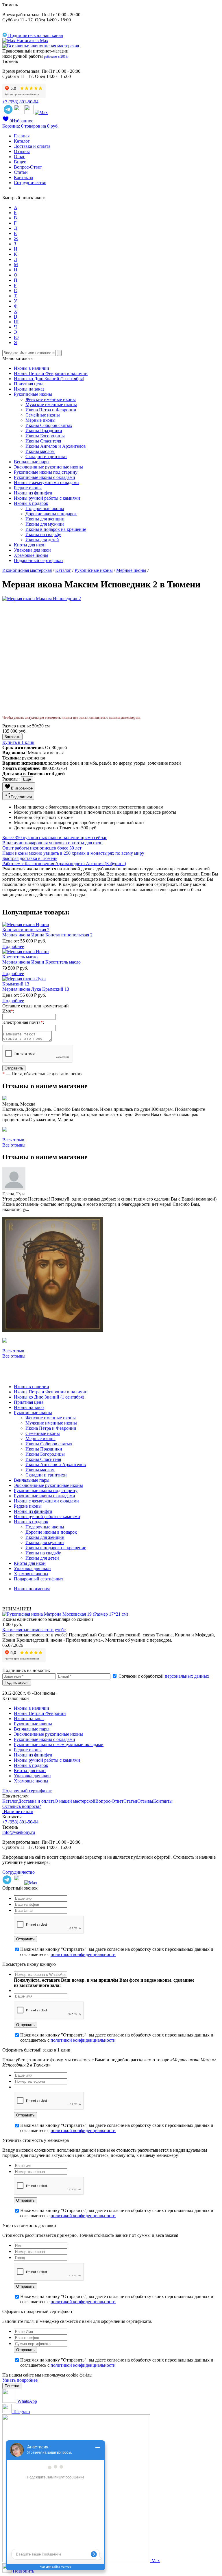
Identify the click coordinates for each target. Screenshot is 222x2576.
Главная (22, 136)
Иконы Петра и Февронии (40, 1713)
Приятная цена (29, 384)
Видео (20, 162)
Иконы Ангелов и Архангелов (56, 446)
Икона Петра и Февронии (51, 410)
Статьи (21, 172)
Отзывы (22, 151)
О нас (20, 157)
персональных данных (187, 1676)
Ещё (27, 779)
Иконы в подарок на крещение (56, 529)
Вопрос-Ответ (28, 167)
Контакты (24, 177)
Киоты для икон (30, 545)
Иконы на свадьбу (43, 534)
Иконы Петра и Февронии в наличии (51, 373)
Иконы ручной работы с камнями (47, 498)
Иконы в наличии (32, 368)
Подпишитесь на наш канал (35, 35)
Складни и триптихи (46, 457)
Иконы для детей (42, 540)
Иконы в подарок (31, 503)
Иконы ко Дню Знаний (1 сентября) (49, 379)
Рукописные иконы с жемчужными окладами (59, 1745)
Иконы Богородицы (45, 436)
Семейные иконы (43, 415)
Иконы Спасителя (43, 441)
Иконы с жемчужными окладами (46, 482)
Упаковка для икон (32, 550)
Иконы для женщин (45, 519)
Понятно (12, 2386)
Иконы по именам (32, 1589)
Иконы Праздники (44, 431)
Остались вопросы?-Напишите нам (22, 1809)
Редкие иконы (28, 488)
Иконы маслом (40, 451)
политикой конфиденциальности (83, 1954)
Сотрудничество (30, 183)
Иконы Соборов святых (49, 425)
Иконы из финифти (33, 493)
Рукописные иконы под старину (46, 472)
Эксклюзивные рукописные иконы (48, 467)
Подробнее (13, 946)
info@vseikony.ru (19, 1832)
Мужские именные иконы (51, 405)
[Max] (41, 112)
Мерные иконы (40, 420)
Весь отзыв (13, 1140)
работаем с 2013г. (57, 57)
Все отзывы (14, 1145)
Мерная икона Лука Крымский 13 (36, 989)
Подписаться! (17, 1682)
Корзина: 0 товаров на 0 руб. (30, 126)
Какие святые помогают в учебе (34, 1630)
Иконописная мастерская (27, 570)
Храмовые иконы (31, 555)
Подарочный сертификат (39, 560)
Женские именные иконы (51, 399)
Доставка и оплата (32, 146)
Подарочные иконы (45, 508)
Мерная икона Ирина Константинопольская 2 (47, 935)
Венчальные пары (32, 462)
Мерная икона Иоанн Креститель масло (41, 962)
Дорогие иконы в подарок (51, 514)
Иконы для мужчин (45, 524)
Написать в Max (32, 41)
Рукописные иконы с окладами (45, 477)
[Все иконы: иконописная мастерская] (41, 46)
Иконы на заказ (29, 389)
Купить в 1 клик (18, 742)
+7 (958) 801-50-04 (20, 102)
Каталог (22, 141)
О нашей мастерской (75, 1801)
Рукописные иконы (33, 394)
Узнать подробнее (20, 2380)
